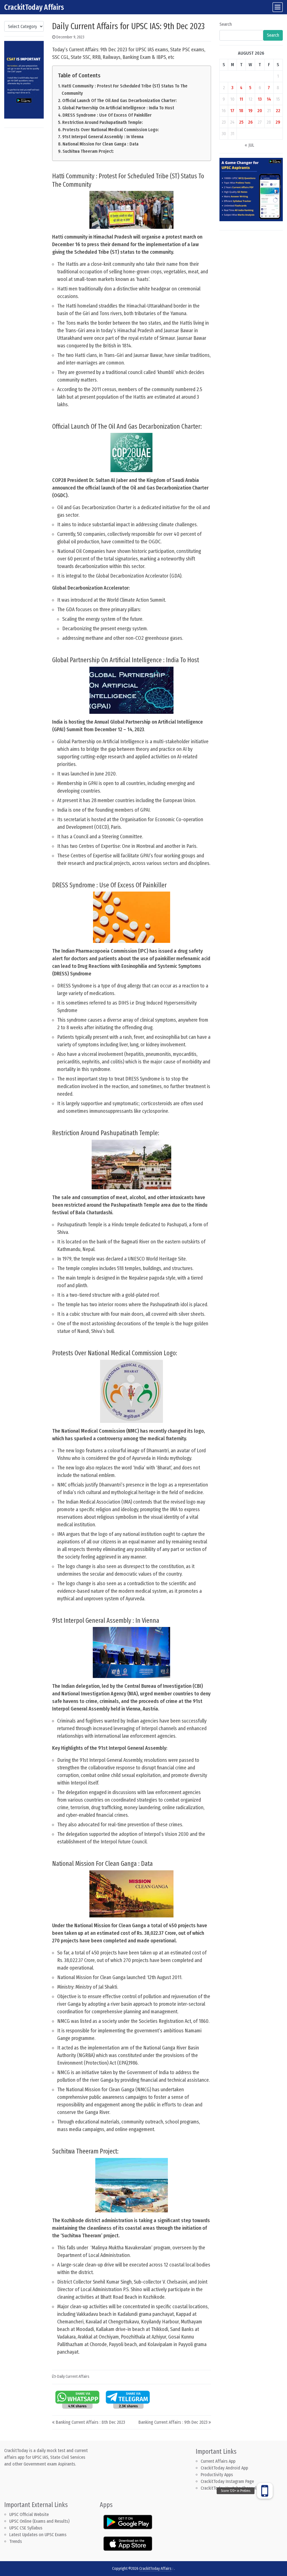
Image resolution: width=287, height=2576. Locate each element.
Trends (16, 2541)
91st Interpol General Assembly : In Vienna (103, 137)
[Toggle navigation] (278, 7)
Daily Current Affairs (73, 2377)
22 (278, 111)
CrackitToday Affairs (34, 7)
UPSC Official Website (29, 2514)
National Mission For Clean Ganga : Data (100, 144)
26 (250, 122)
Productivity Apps (217, 2475)
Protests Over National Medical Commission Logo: (111, 130)
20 (260, 111)
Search (226, 24)
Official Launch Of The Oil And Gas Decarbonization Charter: (120, 101)
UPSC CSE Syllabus (26, 2528)
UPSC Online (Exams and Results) (39, 2521)
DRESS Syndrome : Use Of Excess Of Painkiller (107, 115)
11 (241, 99)
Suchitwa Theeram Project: (88, 151)
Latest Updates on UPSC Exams (38, 2535)
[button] (265, 2487)
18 (241, 111)
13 (260, 99)
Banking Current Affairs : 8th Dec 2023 (90, 2422)
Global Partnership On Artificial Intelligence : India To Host (118, 108)
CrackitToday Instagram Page (227, 2481)
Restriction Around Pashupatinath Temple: (103, 122)
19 (250, 111)
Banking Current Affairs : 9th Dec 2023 (173, 2422)
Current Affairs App (218, 2461)
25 (241, 122)
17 (232, 111)
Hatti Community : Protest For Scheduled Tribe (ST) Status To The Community (125, 90)
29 (278, 122)
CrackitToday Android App (224, 2468)
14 (269, 99)
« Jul (249, 145)
